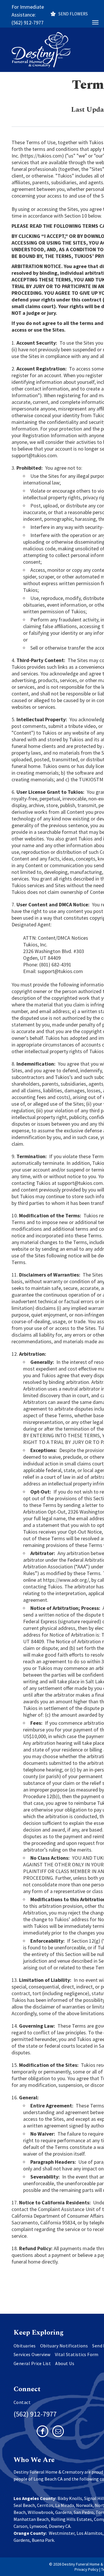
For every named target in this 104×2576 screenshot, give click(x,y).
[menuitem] (27, 2346)
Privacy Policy (87, 2569)
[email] (58, 2432)
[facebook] (42, 2432)
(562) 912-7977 (28, 22)
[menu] (95, 22)
